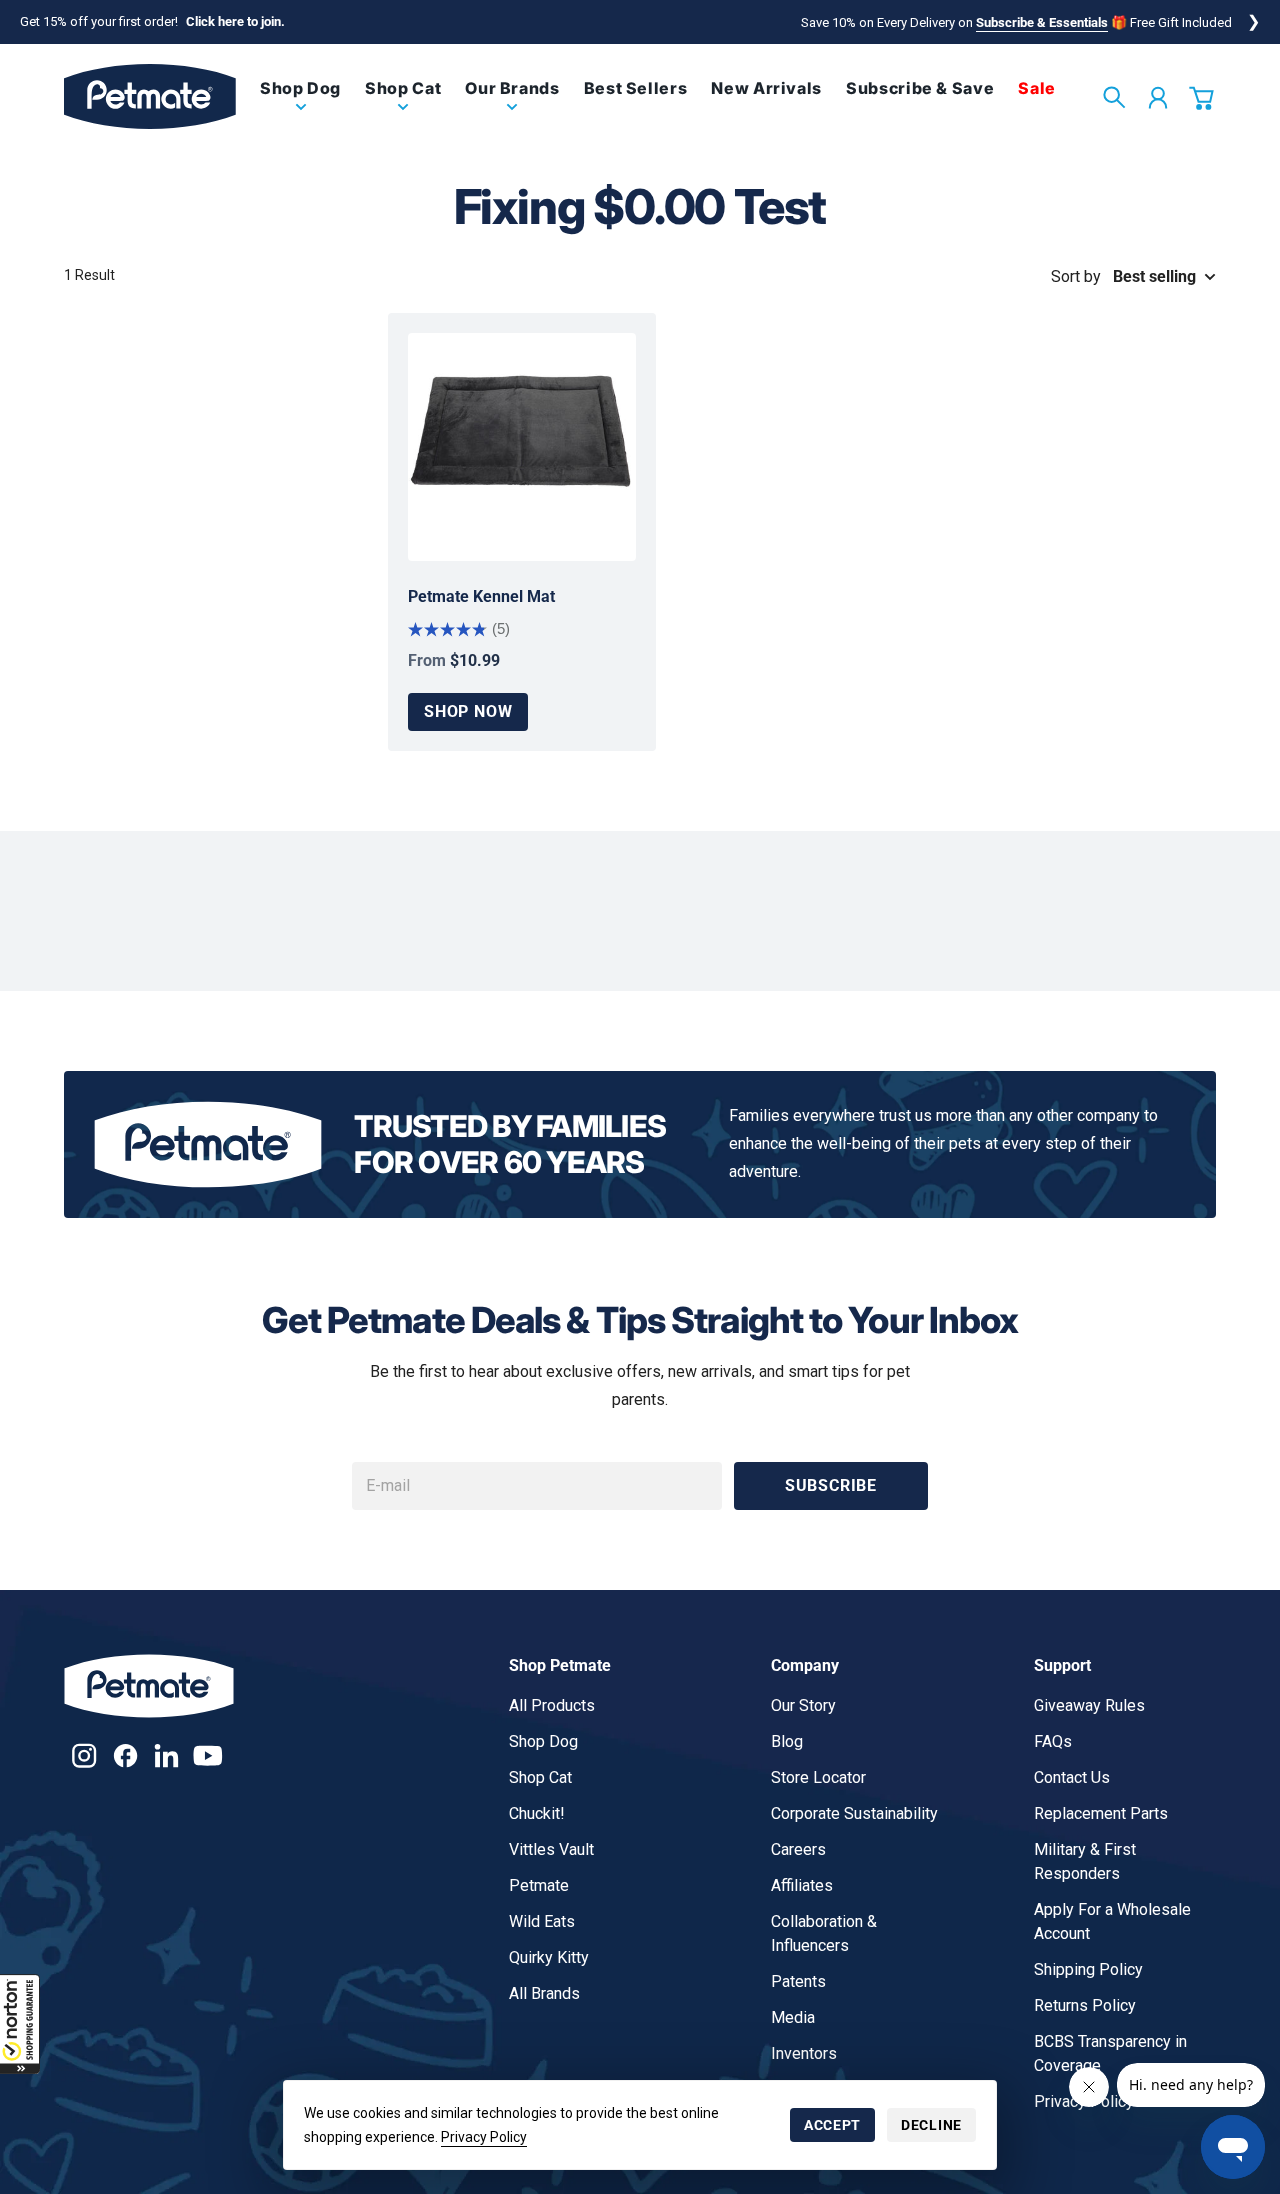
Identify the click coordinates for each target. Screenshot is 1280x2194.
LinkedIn (166, 1755)
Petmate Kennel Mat (481, 596)
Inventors (804, 2053)
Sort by (1076, 276)
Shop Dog (543, 1741)
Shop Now (468, 711)
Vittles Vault (551, 1849)
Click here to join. (235, 21)
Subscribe (831, 1485)
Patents (798, 1981)
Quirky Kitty (549, 1957)
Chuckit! (537, 1813)
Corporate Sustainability (854, 1813)
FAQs (1053, 1741)
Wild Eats (542, 1921)
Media (793, 2017)
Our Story (803, 1705)
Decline (931, 2125)
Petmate (539, 1885)
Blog (787, 1741)
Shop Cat (540, 1777)
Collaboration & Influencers (824, 1933)
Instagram (84, 1755)
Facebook (125, 1755)
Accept (832, 2125)
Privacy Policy (484, 2137)
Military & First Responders (1085, 1861)
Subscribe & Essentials (1042, 22)
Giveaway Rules (1089, 1705)
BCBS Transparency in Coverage (1110, 2053)
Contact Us (1072, 1777)
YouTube (207, 1755)
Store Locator (818, 1777)
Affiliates (802, 1885)
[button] (20, 2024)
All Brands (544, 1993)
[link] (300, 104)
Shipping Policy (1088, 1969)
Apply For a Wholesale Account (1112, 1921)
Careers (798, 1849)
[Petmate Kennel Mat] (522, 447)
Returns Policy (1085, 2005)
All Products (552, 1705)
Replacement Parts (1101, 1813)
